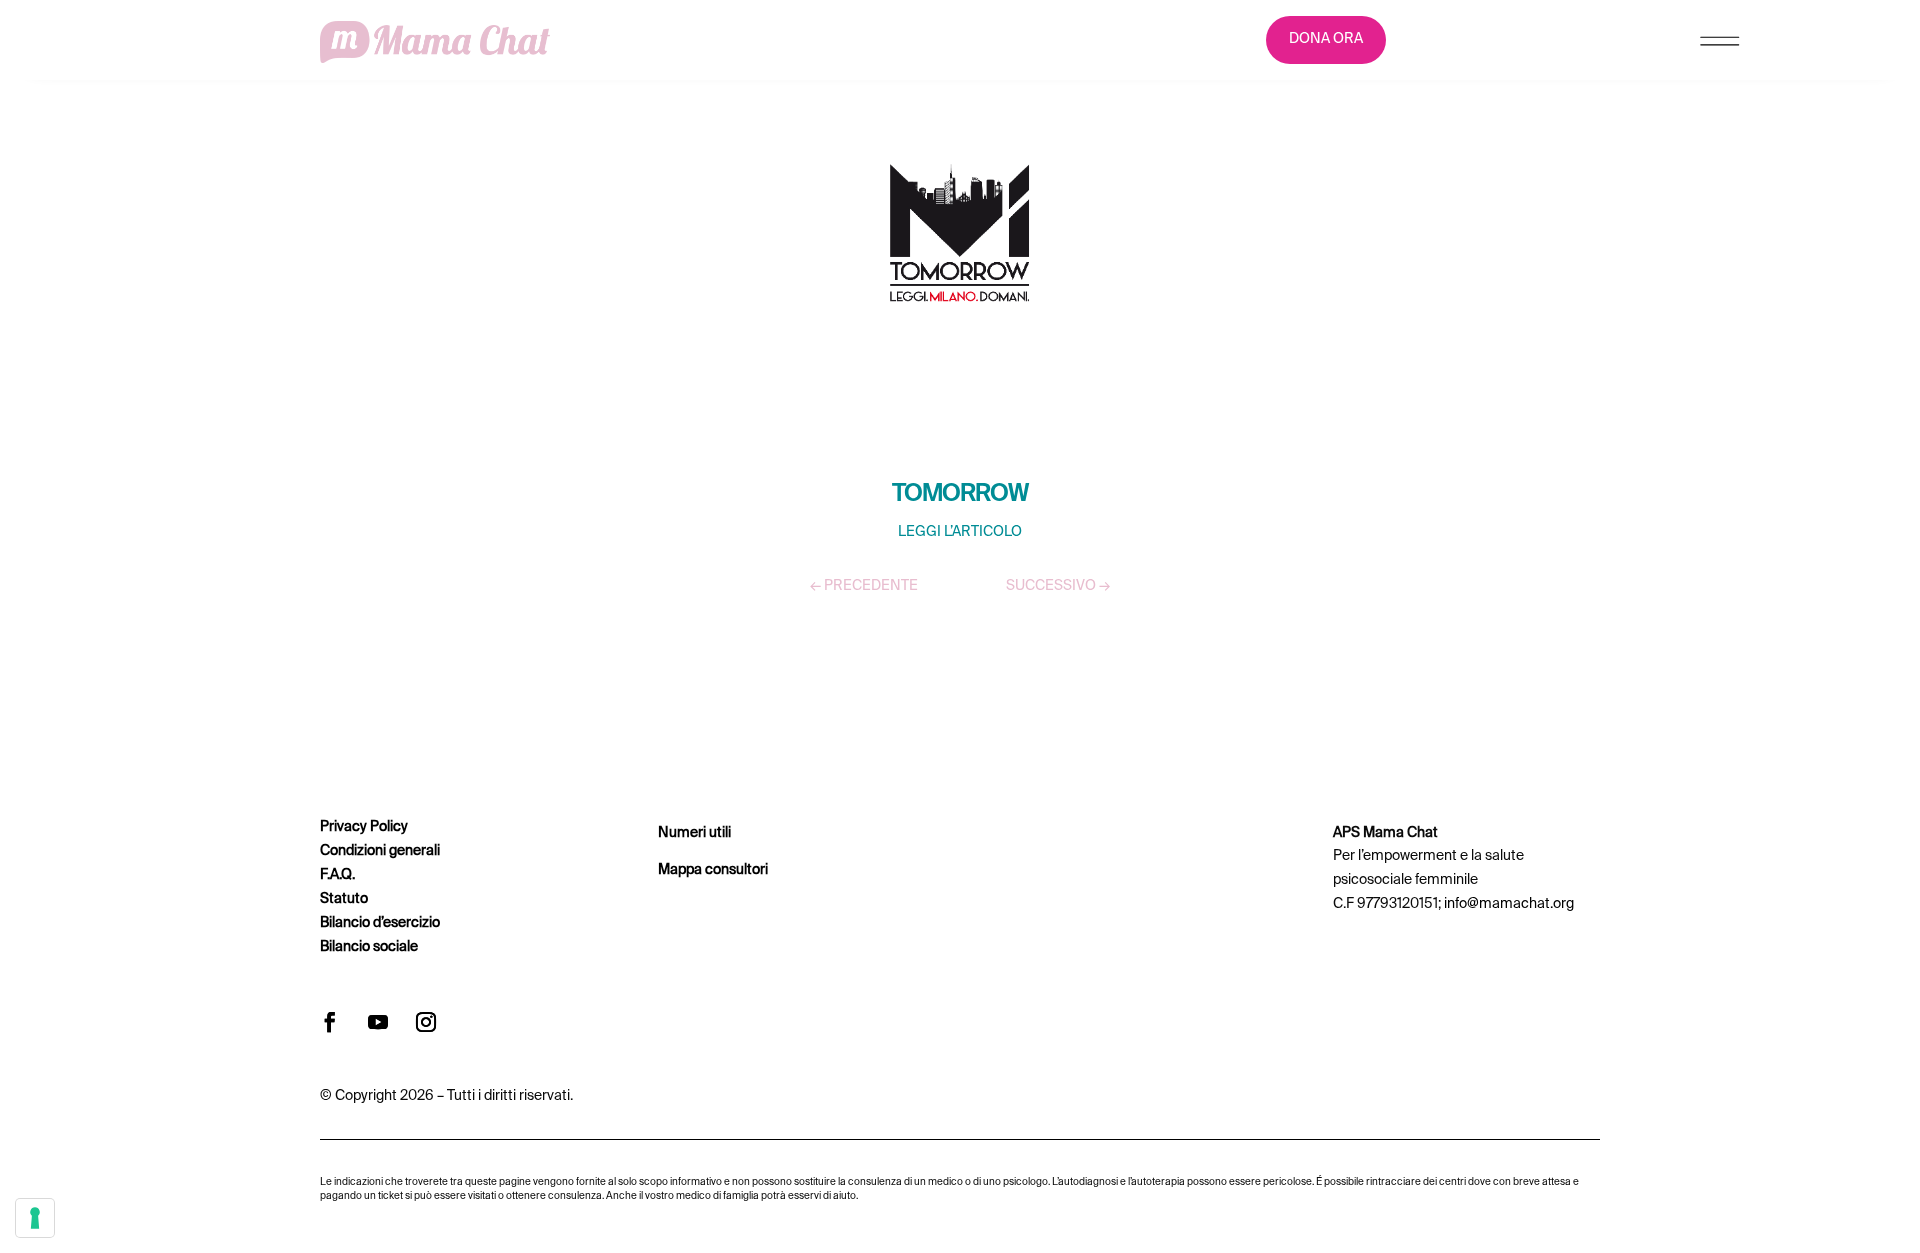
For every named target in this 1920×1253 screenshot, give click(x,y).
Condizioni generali (380, 851)
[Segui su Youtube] (378, 1022)
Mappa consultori (713, 870)
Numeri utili (694, 833)
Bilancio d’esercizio (380, 923)
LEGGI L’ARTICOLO (960, 532)
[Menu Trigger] (1719, 45)
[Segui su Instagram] (426, 1022)
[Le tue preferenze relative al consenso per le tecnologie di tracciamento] (35, 1218)
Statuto (344, 899)
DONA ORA (1326, 39)
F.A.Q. (337, 875)
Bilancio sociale (369, 947)
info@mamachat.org (1509, 904)
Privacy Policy (364, 827)
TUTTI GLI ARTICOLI (960, 644)
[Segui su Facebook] (330, 1022)
